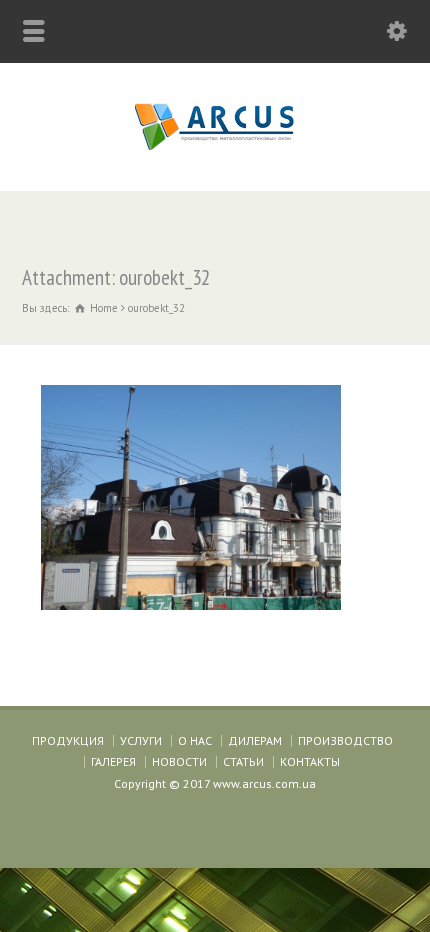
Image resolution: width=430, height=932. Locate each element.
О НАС (195, 740)
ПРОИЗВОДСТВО (345, 740)
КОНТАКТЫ (310, 761)
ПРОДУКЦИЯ (68, 740)
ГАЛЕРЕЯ (113, 761)
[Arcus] (215, 148)
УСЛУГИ (141, 740)
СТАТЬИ (243, 761)
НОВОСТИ (179, 761)
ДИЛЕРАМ (255, 740)
